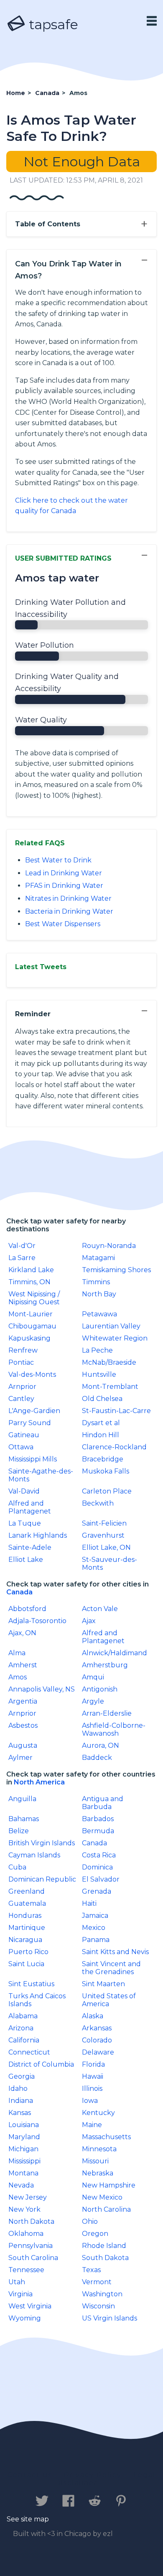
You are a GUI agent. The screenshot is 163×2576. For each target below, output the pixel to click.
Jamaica (95, 1916)
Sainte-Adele (30, 1547)
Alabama (23, 2016)
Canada (19, 1592)
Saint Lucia (26, 1964)
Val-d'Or (22, 1246)
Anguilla (22, 1799)
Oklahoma (26, 2234)
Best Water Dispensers (63, 924)
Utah (17, 2282)
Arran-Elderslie (107, 1713)
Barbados (98, 1819)
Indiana (21, 2101)
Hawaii (93, 2076)
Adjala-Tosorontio (37, 1621)
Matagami (98, 1258)
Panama (96, 1940)
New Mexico (102, 2197)
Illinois (92, 2089)
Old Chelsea (102, 1399)
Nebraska (98, 2173)
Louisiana (24, 2125)
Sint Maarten (103, 1984)
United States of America (109, 2000)
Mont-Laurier (31, 1314)
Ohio (90, 2221)
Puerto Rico (28, 1952)
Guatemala (27, 1903)
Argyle (93, 1701)
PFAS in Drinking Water (64, 886)
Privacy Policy (93, 2475)
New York (24, 2209)
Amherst (23, 1665)
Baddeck (97, 1758)
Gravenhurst (103, 1535)
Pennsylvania (31, 2246)
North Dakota (31, 2221)
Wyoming (25, 2318)
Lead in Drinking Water (64, 873)
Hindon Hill (101, 1435)
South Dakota (105, 2258)
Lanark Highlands (38, 1535)
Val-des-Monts (32, 1374)
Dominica (97, 1867)
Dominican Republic (42, 1879)
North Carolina (106, 2209)
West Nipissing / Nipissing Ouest (34, 1298)
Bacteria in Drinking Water (69, 911)
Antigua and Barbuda (103, 1803)
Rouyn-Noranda (109, 1246)
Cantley (21, 1399)
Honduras (25, 1916)
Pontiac (21, 1362)
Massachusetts (106, 2137)
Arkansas (97, 2028)
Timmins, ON (29, 1282)
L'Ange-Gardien (34, 1411)
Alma (17, 1653)
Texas (91, 2270)
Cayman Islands (34, 1855)
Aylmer (20, 1758)
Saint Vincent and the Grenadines (111, 1968)
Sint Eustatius (31, 1984)
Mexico (94, 1928)
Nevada (21, 2185)
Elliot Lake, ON (106, 1547)
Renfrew (23, 1350)
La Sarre (22, 1258)
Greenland (27, 1891)
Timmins (96, 1282)
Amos (18, 1677)
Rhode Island (104, 2246)
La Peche (97, 1350)
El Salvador (101, 1879)
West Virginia (30, 2306)
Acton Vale (100, 1609)
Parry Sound (30, 1423)
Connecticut (29, 2052)
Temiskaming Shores (116, 1270)
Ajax (89, 1621)
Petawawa (99, 1314)
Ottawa (21, 1447)
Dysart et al (101, 1423)
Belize (19, 1831)
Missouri (95, 2161)
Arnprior (22, 1387)
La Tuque (25, 1523)
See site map (28, 2519)
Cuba (17, 1867)
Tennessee (26, 2270)
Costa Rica (99, 1855)
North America (39, 1782)
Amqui (93, 1677)
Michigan (23, 2149)
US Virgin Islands (110, 2318)
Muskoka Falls (106, 1471)
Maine (92, 2125)
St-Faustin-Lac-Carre (116, 1411)
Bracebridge (103, 1459)
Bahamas (24, 1819)
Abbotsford (27, 1609)
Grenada (97, 1891)
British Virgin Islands (42, 1843)
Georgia (22, 2076)
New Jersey (28, 2197)
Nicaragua (25, 1940)
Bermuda (98, 1831)
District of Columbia (41, 2064)
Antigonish (100, 1689)
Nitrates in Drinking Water (68, 898)
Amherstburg (105, 1665)
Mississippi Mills (33, 1459)
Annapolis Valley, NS (42, 1689)
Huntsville (99, 1374)
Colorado (97, 2040)
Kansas (20, 2113)
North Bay (99, 1294)
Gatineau (24, 1435)
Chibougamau (32, 1326)
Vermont (97, 2282)
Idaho (18, 2089)
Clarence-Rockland (114, 1447)
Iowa (90, 2101)
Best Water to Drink (58, 860)
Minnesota (99, 2149)
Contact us (30, 2475)
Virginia (20, 2294)
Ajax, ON (22, 1633)
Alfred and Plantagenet (30, 1507)
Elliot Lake (26, 1560)
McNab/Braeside (109, 1362)
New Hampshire (109, 2185)
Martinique (27, 1928)
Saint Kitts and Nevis (115, 1952)
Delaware (98, 2052)
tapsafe (52, 24)
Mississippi (24, 2161)
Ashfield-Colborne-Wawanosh (114, 1729)
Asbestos (23, 1725)
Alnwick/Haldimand (115, 1653)
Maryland (24, 2137)
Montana (23, 2173)
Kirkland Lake (31, 1270)
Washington (102, 2294)
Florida (93, 2064)
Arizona (21, 2028)
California (24, 2040)
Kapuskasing (29, 1338)
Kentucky (98, 2113)
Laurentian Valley (111, 1326)
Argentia (23, 1701)
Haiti (89, 1903)
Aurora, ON (101, 1745)
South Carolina (33, 2258)
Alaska (93, 2016)
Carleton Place (107, 1491)
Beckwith (98, 1503)
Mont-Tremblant (110, 1387)
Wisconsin (98, 2306)
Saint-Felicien (104, 1523)
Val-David (24, 1491)
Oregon (95, 2234)
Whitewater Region (115, 1338)
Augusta (23, 1745)
